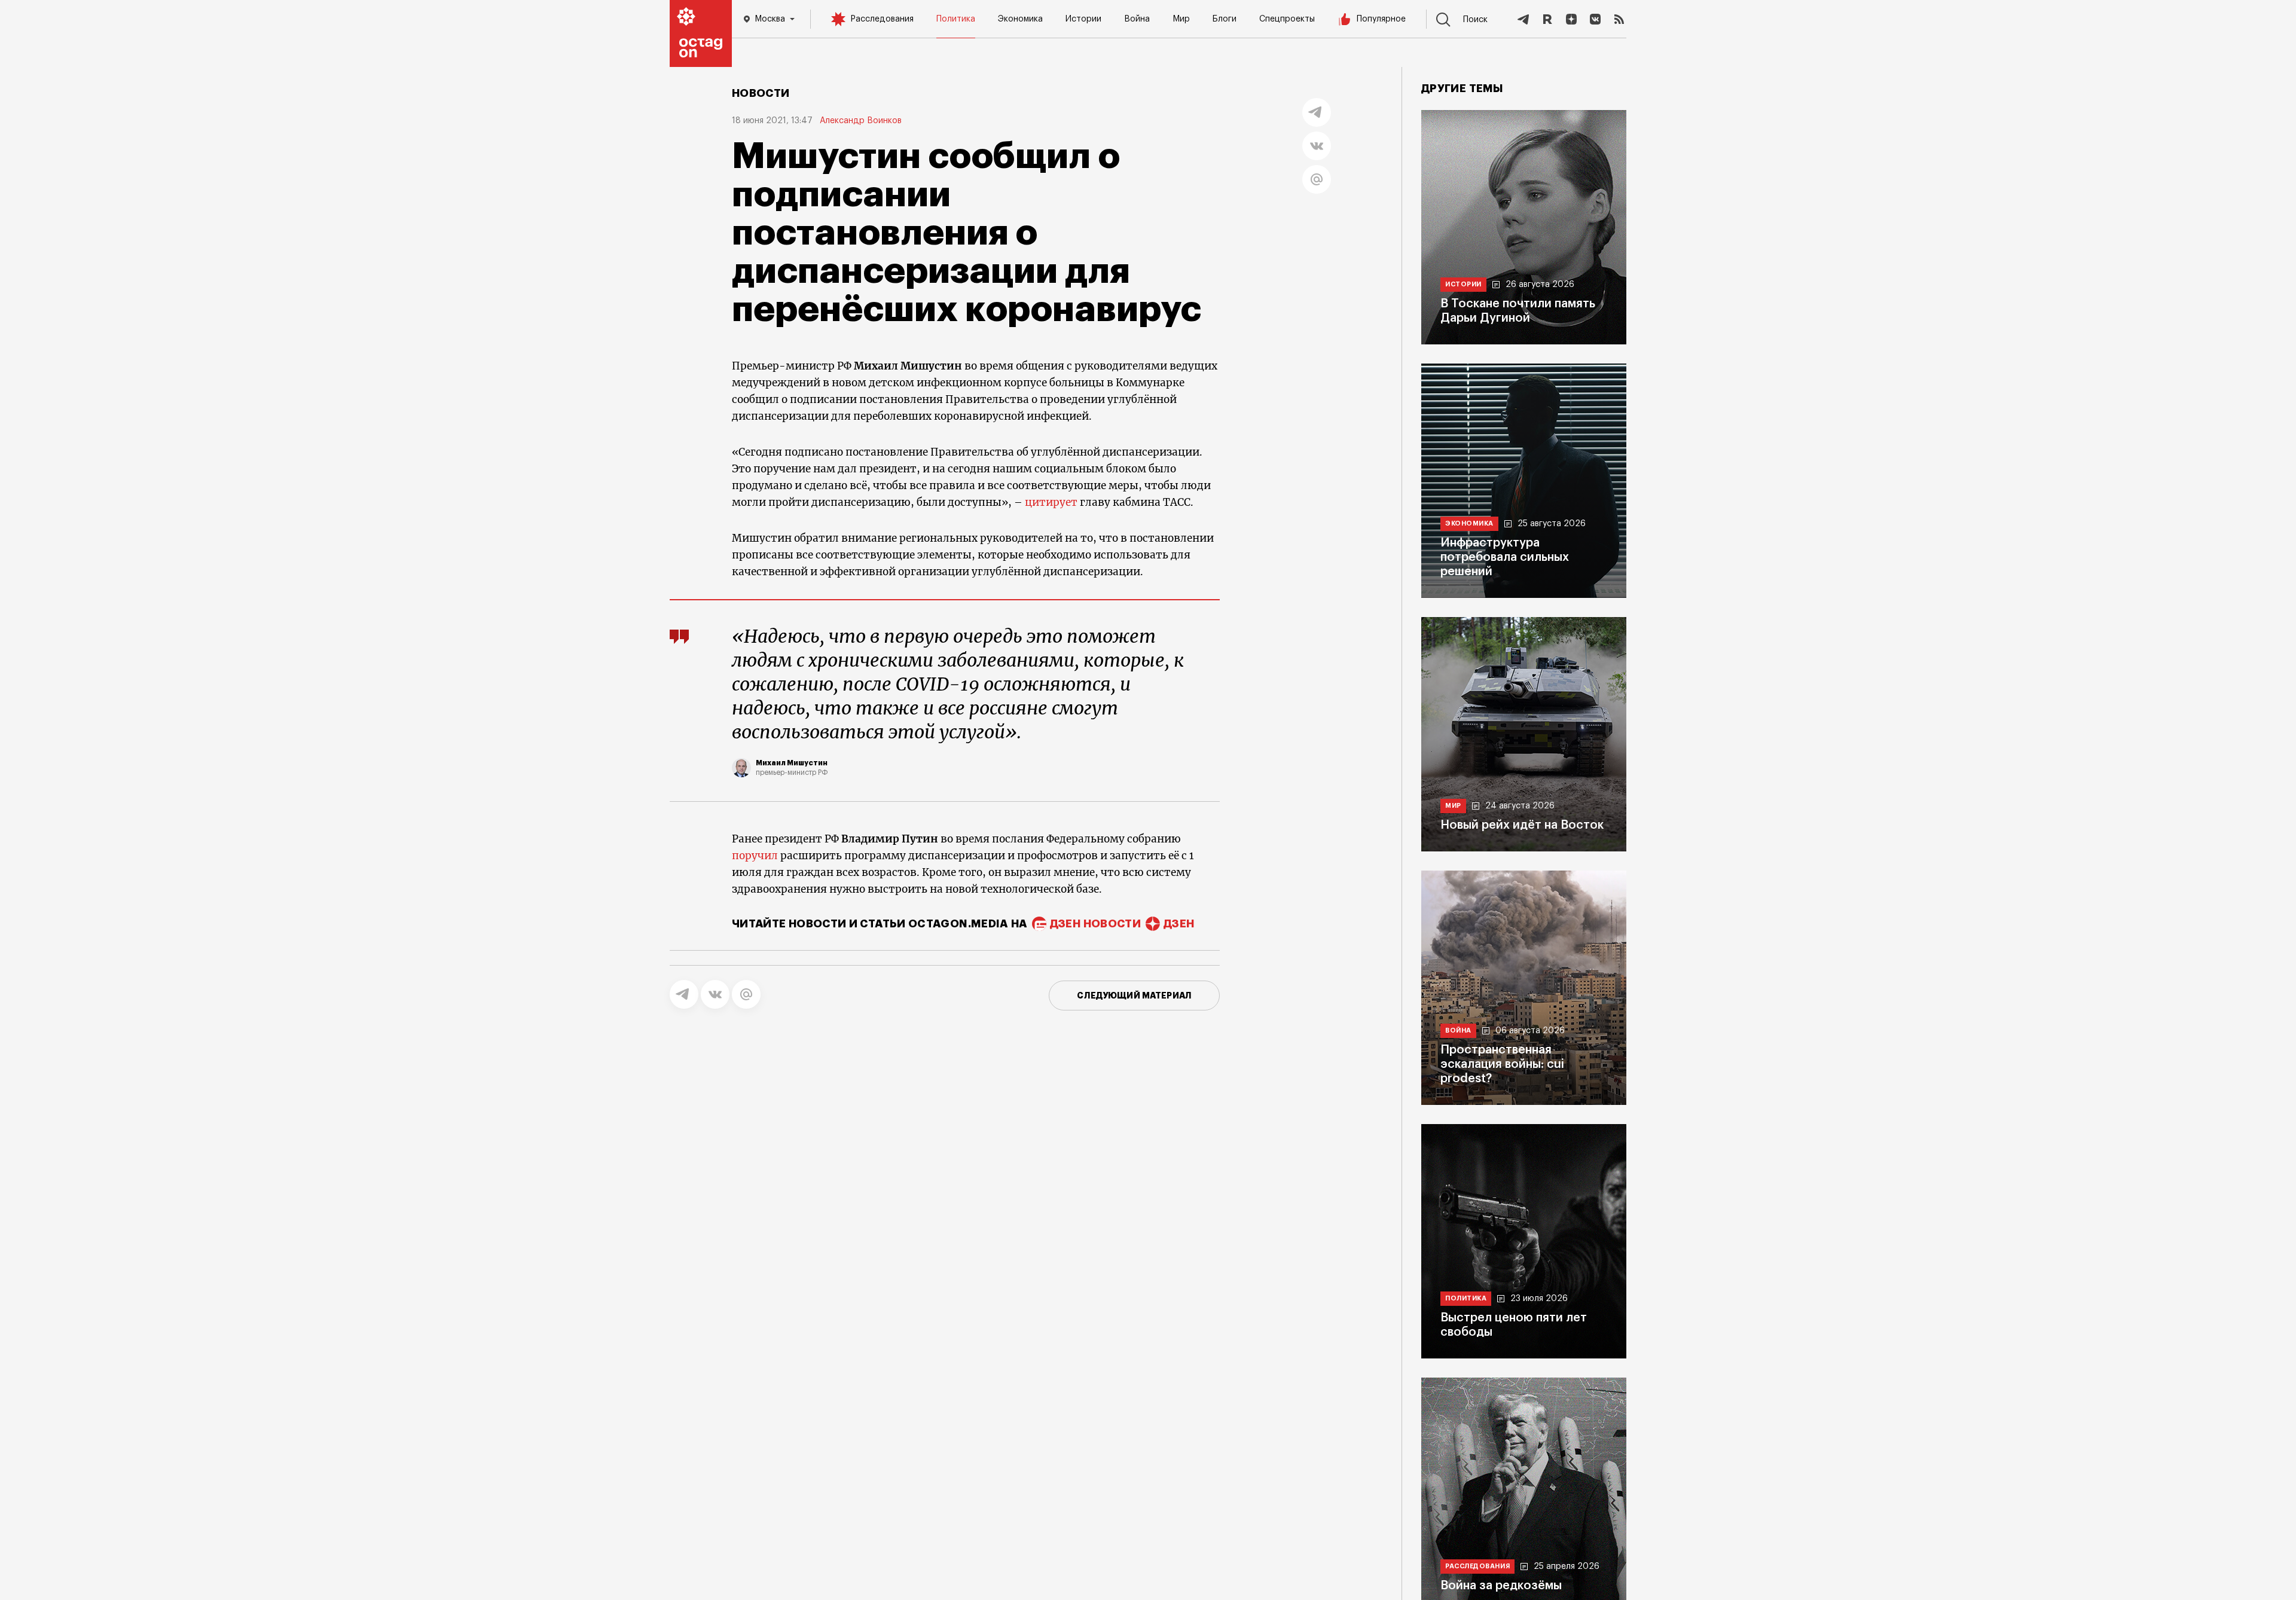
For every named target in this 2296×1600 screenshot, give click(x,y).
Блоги (1225, 19)
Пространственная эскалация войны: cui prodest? (1502, 1064)
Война (1137, 19)
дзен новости (1095, 924)
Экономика (1020, 19)
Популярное (1381, 19)
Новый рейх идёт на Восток (1522, 825)
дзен (1179, 924)
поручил (755, 856)
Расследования (882, 19)
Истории (1083, 19)
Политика (956, 19)
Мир (1181, 19)
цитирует (1051, 502)
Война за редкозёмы (1501, 1586)
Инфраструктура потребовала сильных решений (1505, 557)
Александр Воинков (861, 121)
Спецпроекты (1287, 19)
